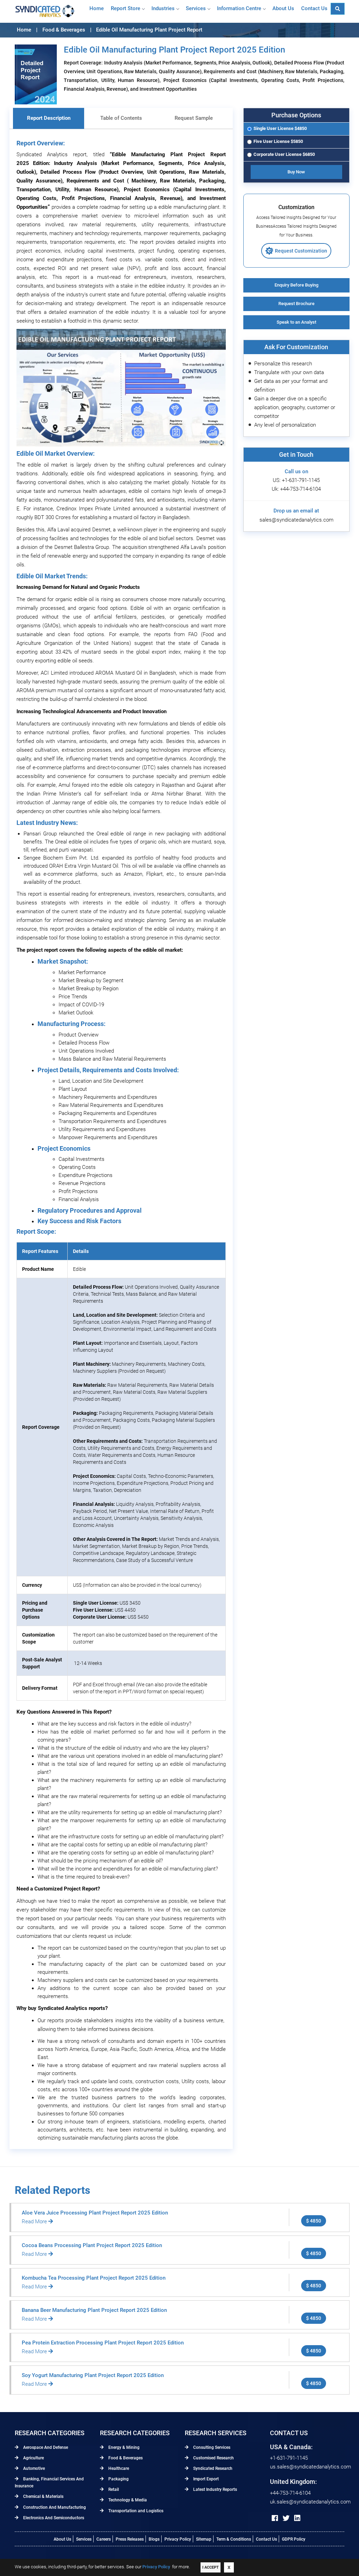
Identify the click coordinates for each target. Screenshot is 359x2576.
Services (196, 8)
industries (163, 8)
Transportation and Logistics (135, 2511)
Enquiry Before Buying (296, 285)
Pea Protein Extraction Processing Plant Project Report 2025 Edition (103, 2343)
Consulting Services (211, 2447)
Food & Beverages (125, 2458)
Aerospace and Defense (45, 2447)
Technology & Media (127, 2500)
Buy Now (296, 172)
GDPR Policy (294, 2539)
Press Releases (130, 2539)
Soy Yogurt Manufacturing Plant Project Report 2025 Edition (93, 2375)
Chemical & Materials (43, 2496)
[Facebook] (275, 2518)
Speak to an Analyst (296, 322)
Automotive (33, 2468)
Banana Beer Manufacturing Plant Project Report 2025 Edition (94, 2310)
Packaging (118, 2479)
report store (126, 8)
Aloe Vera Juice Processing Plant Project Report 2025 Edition (95, 2213)
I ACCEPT (211, 2567)
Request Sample (194, 118)
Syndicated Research (212, 2468)
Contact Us (266, 2539)
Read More (35, 2222)
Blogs (154, 2539)
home (97, 8)
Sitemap (204, 2539)
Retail (113, 2489)
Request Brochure (296, 304)
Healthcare (118, 2468)
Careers (104, 2539)
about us (283, 8)
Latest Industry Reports (215, 2489)
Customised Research (213, 2458)
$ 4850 (314, 2221)
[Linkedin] (297, 2518)
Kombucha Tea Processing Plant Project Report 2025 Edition (94, 2278)
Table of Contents (121, 118)
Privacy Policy (178, 2539)
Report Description (49, 118)
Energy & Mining (123, 2447)
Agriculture (33, 2458)
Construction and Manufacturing (54, 2507)
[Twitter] (286, 2518)
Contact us (314, 8)
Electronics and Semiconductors (53, 2518)
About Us (62, 2539)
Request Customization (301, 251)
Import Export (205, 2479)
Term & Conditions (234, 2539)
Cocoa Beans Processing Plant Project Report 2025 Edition (92, 2245)
